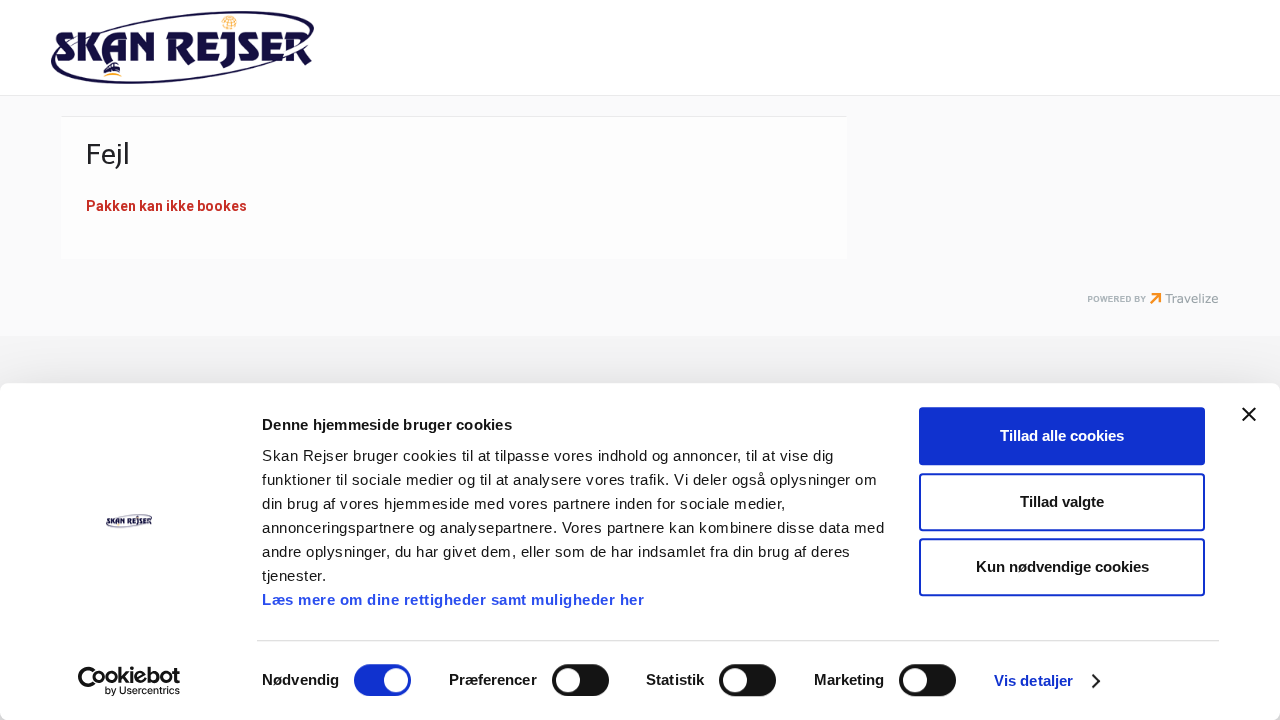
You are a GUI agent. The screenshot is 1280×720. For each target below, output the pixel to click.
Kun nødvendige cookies (1062, 566)
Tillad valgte (1062, 501)
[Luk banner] (1249, 414)
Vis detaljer (1033, 680)
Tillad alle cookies (1062, 435)
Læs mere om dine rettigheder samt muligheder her (453, 599)
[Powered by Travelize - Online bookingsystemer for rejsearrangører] (1153, 300)
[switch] (580, 680)
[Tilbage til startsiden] (226, 47)
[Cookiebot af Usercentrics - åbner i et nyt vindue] (129, 681)
